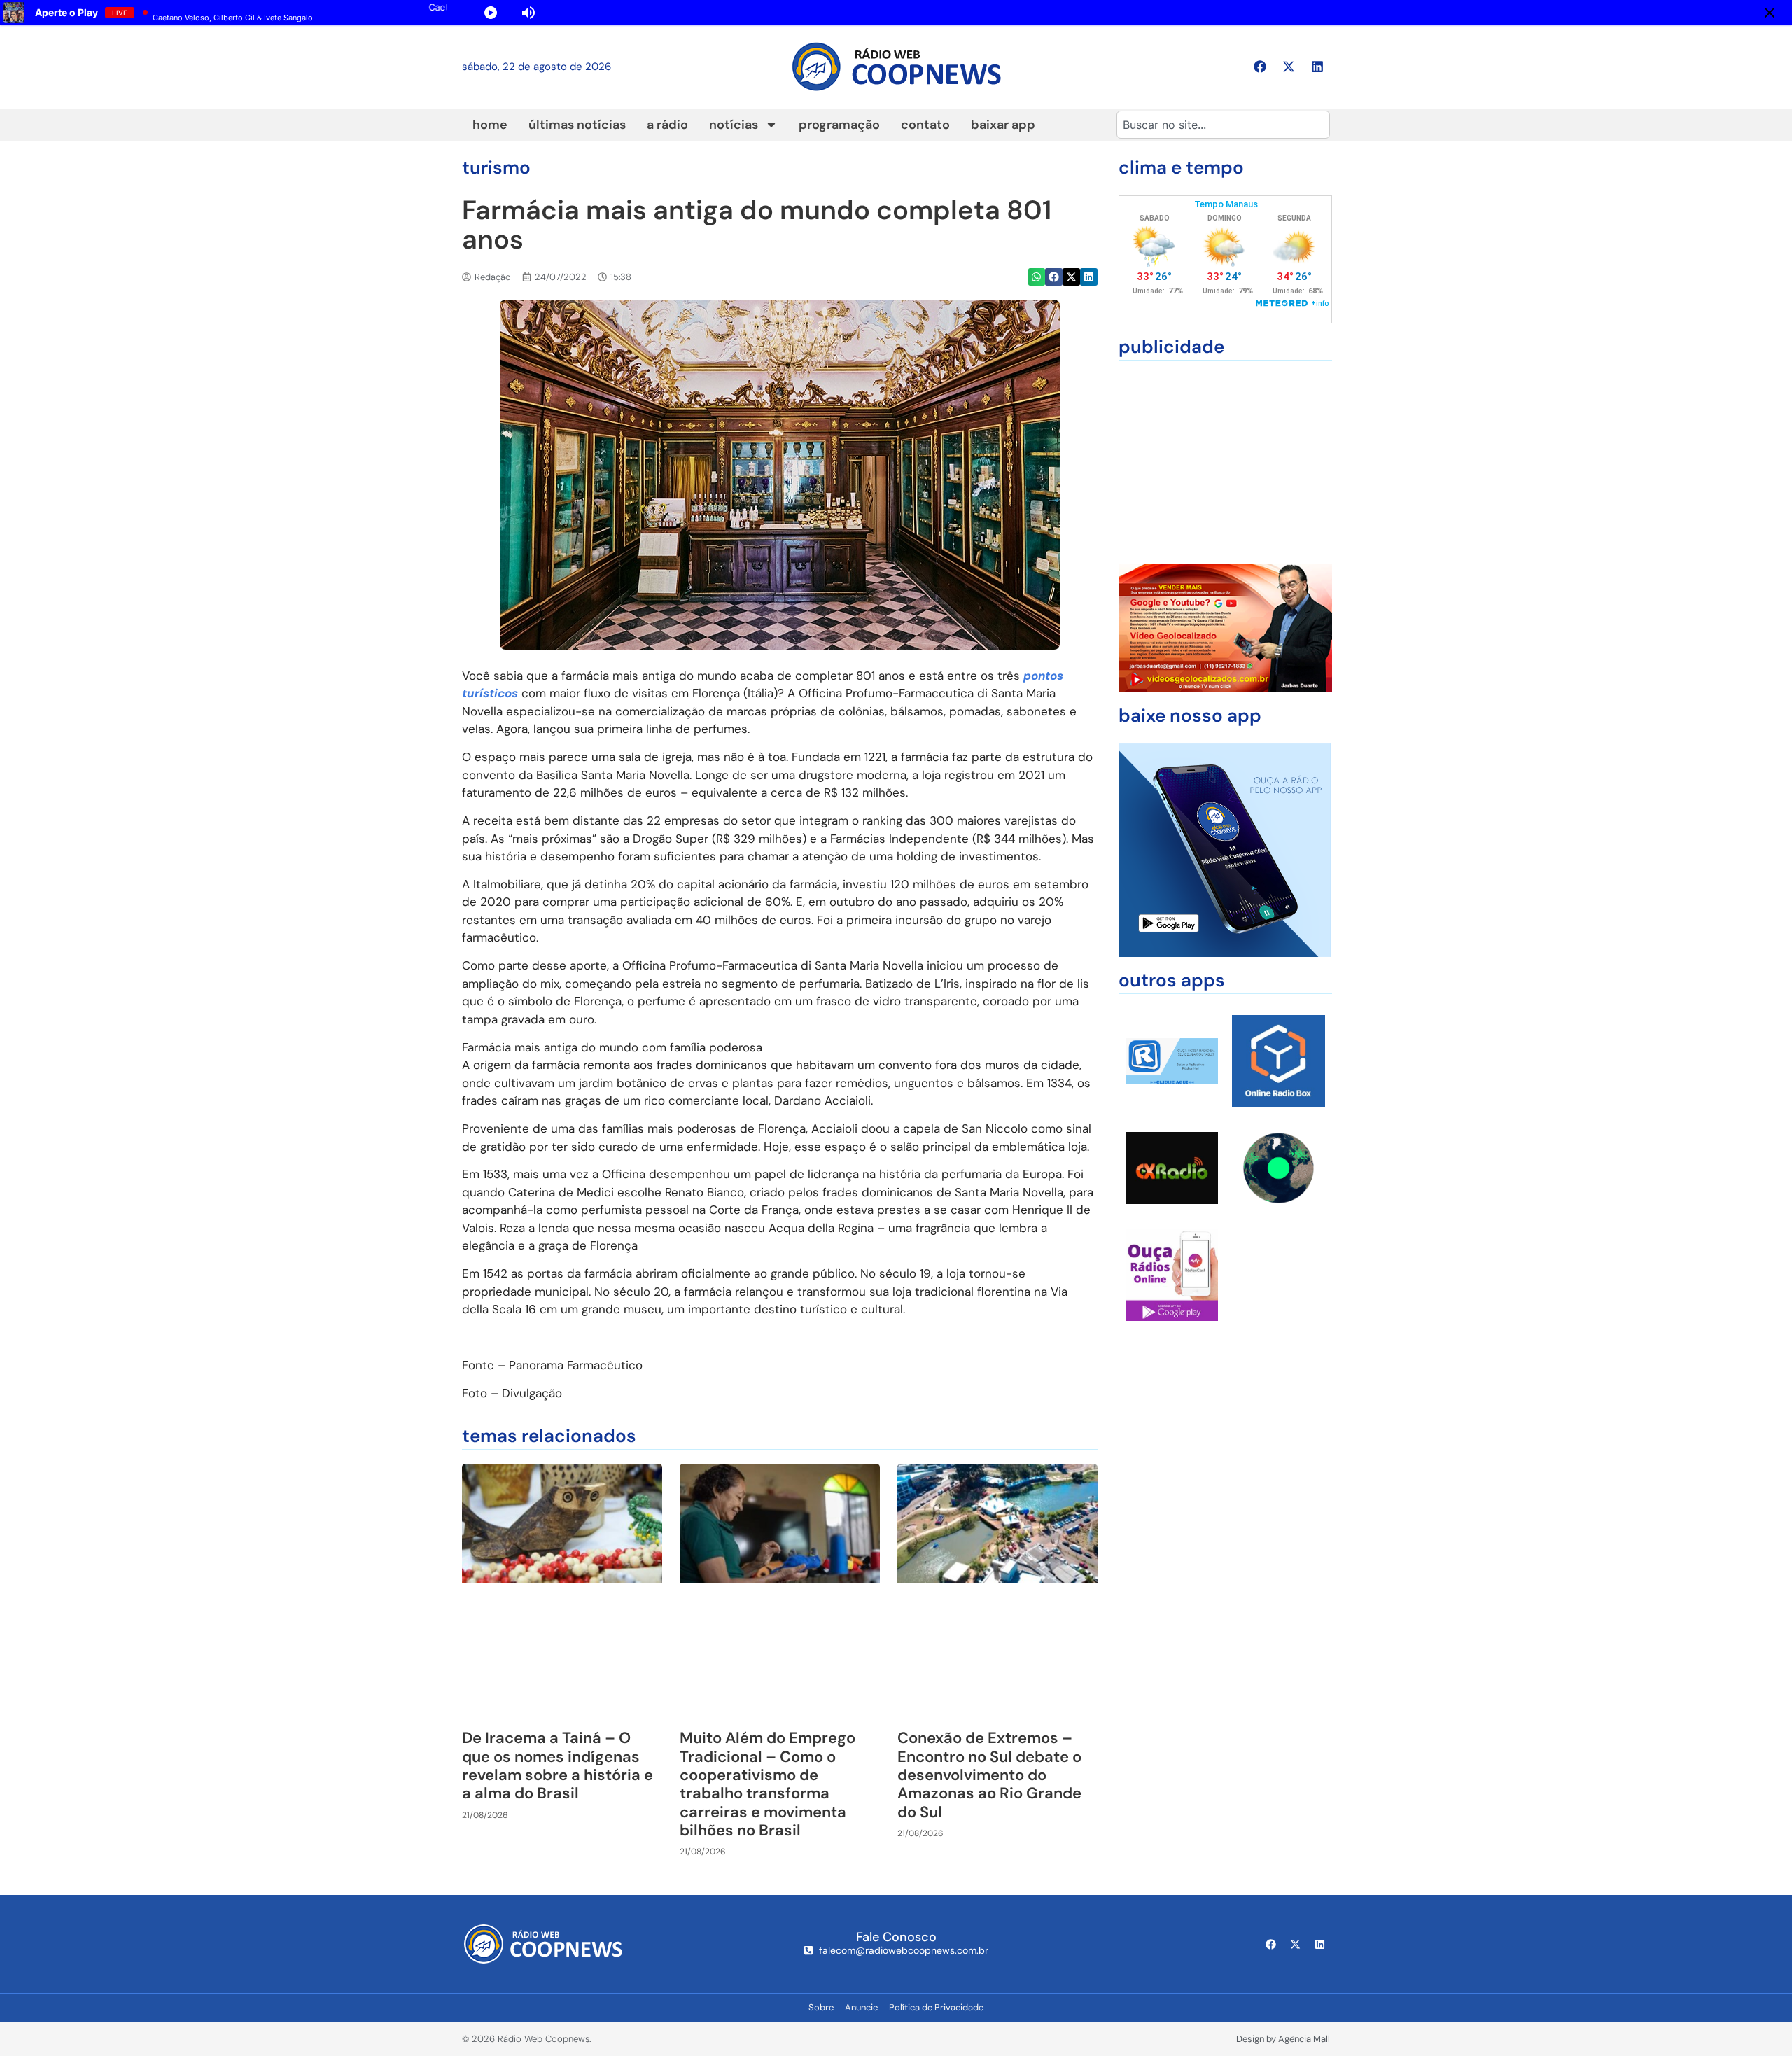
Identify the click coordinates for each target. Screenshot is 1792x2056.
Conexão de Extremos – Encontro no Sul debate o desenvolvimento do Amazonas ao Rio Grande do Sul (989, 1775)
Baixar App (1003, 125)
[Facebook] (1260, 67)
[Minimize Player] (1770, 13)
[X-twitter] (1289, 67)
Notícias (734, 125)
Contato (925, 125)
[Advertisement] (1225, 462)
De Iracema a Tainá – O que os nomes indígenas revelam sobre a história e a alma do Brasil (558, 1765)
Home (490, 125)
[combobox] (1223, 125)
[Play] (491, 13)
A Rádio (667, 125)
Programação (839, 125)
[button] (1037, 277)
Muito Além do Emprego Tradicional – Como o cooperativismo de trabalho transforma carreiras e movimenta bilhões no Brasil (768, 1784)
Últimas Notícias (577, 125)
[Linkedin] (1317, 67)
